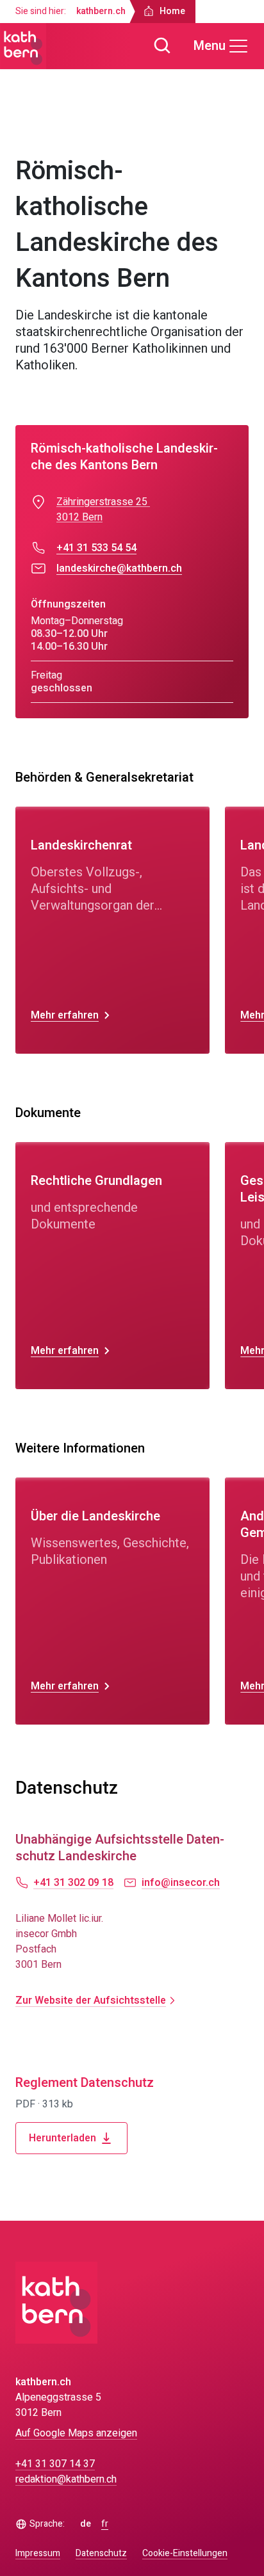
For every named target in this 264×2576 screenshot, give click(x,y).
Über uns (85, 127)
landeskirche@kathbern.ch (119, 568)
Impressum (38, 2553)
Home (40, 127)
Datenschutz (101, 2553)
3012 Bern (79, 517)
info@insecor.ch (181, 1883)
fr (105, 2524)
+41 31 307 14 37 (55, 2464)
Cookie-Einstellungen (185, 2554)
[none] (112, 930)
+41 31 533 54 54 (96, 548)
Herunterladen (62, 2138)
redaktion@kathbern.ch (66, 2479)
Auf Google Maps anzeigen (76, 2433)
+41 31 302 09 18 (73, 1883)
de (86, 2524)
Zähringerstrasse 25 (103, 502)
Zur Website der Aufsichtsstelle (91, 2000)
